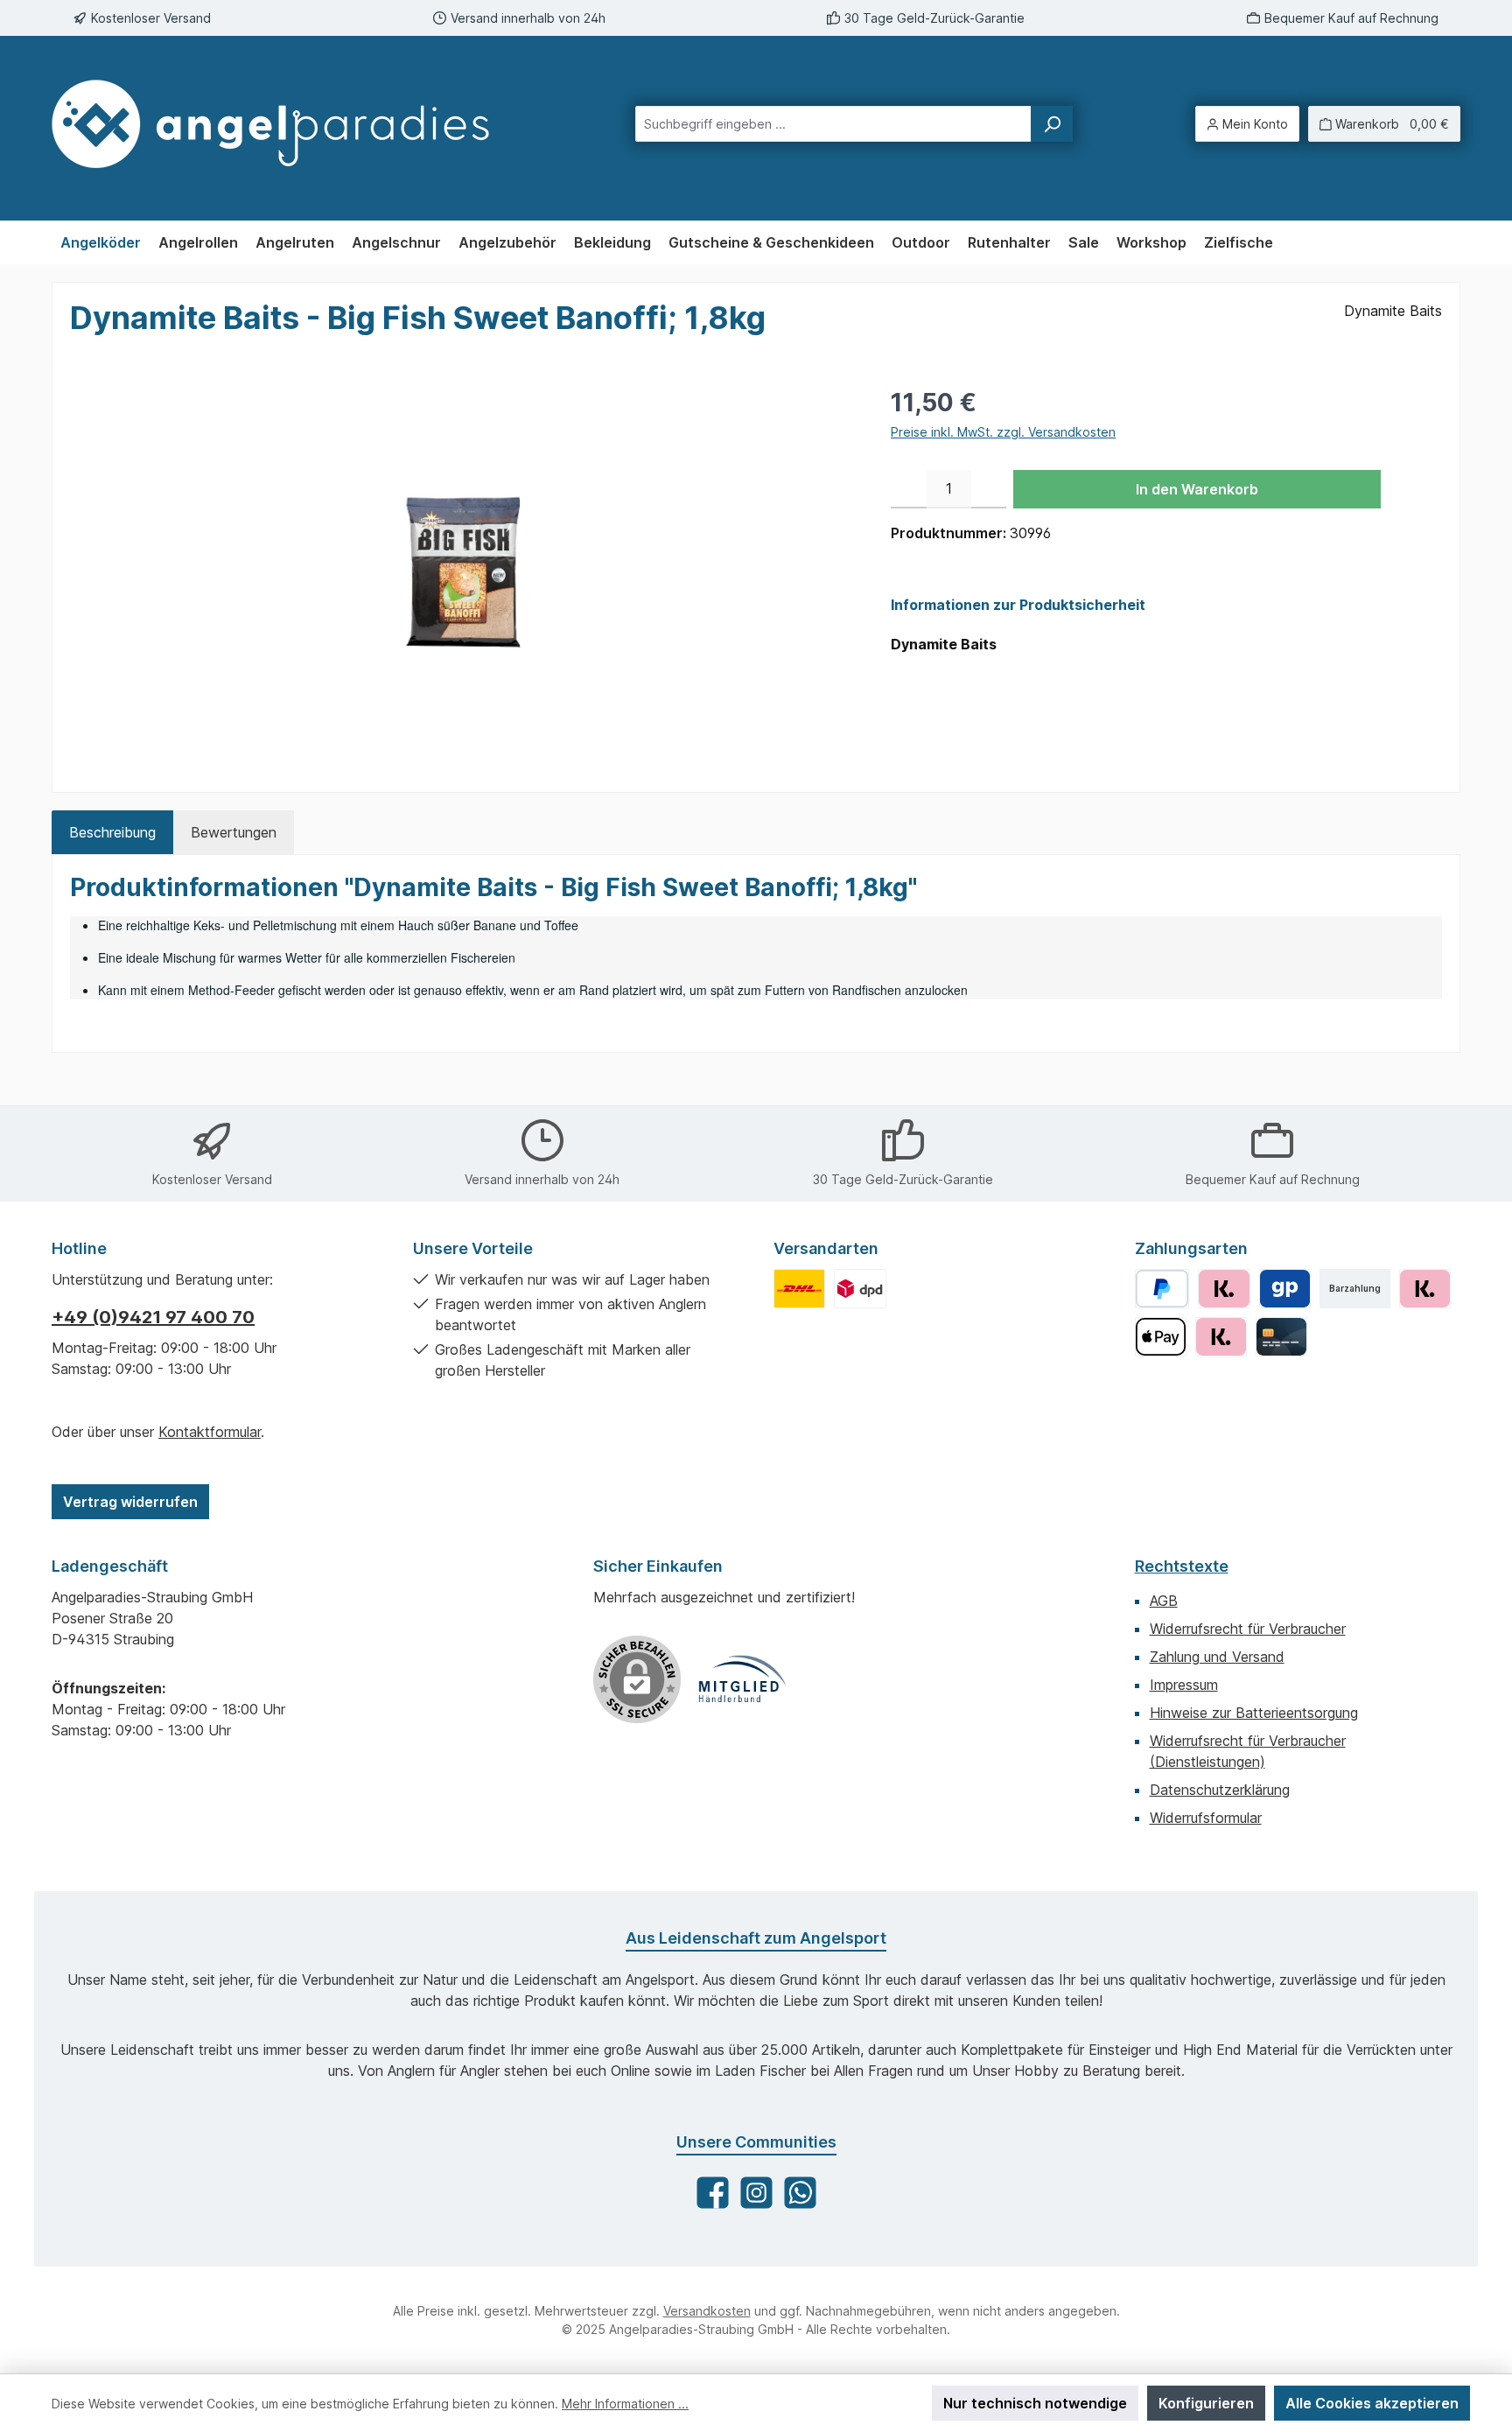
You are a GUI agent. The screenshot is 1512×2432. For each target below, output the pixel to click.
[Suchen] (1052, 124)
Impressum (1184, 1685)
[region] (463, 572)
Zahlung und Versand (1217, 1657)
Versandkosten (707, 2311)
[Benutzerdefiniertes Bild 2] (860, 1289)
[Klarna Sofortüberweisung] (1221, 1337)
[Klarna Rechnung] (1224, 1289)
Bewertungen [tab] (234, 832)
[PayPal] (1162, 1289)
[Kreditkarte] (1281, 1337)
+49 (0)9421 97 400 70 (153, 1317)
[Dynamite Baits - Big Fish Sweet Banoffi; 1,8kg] (462, 572)
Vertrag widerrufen (130, 1502)
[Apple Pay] (1161, 1337)
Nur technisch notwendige (1035, 2403)
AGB (1164, 1601)
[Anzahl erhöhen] (989, 489)
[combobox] (833, 124)
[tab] (112, 832)
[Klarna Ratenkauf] (1425, 1289)
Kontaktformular (210, 1432)
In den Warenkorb (1197, 489)
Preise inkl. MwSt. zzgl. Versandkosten (1003, 432)
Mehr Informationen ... (625, 2404)
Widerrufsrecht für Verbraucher (1248, 1629)
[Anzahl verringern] (909, 489)
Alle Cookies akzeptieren (1372, 2403)
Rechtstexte (1182, 1566)
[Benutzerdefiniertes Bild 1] (799, 1289)
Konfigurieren (1206, 2403)
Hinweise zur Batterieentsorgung (1254, 1713)
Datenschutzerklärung (1220, 1790)
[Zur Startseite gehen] (287, 124)
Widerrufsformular (1206, 1818)
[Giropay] (1285, 1289)
